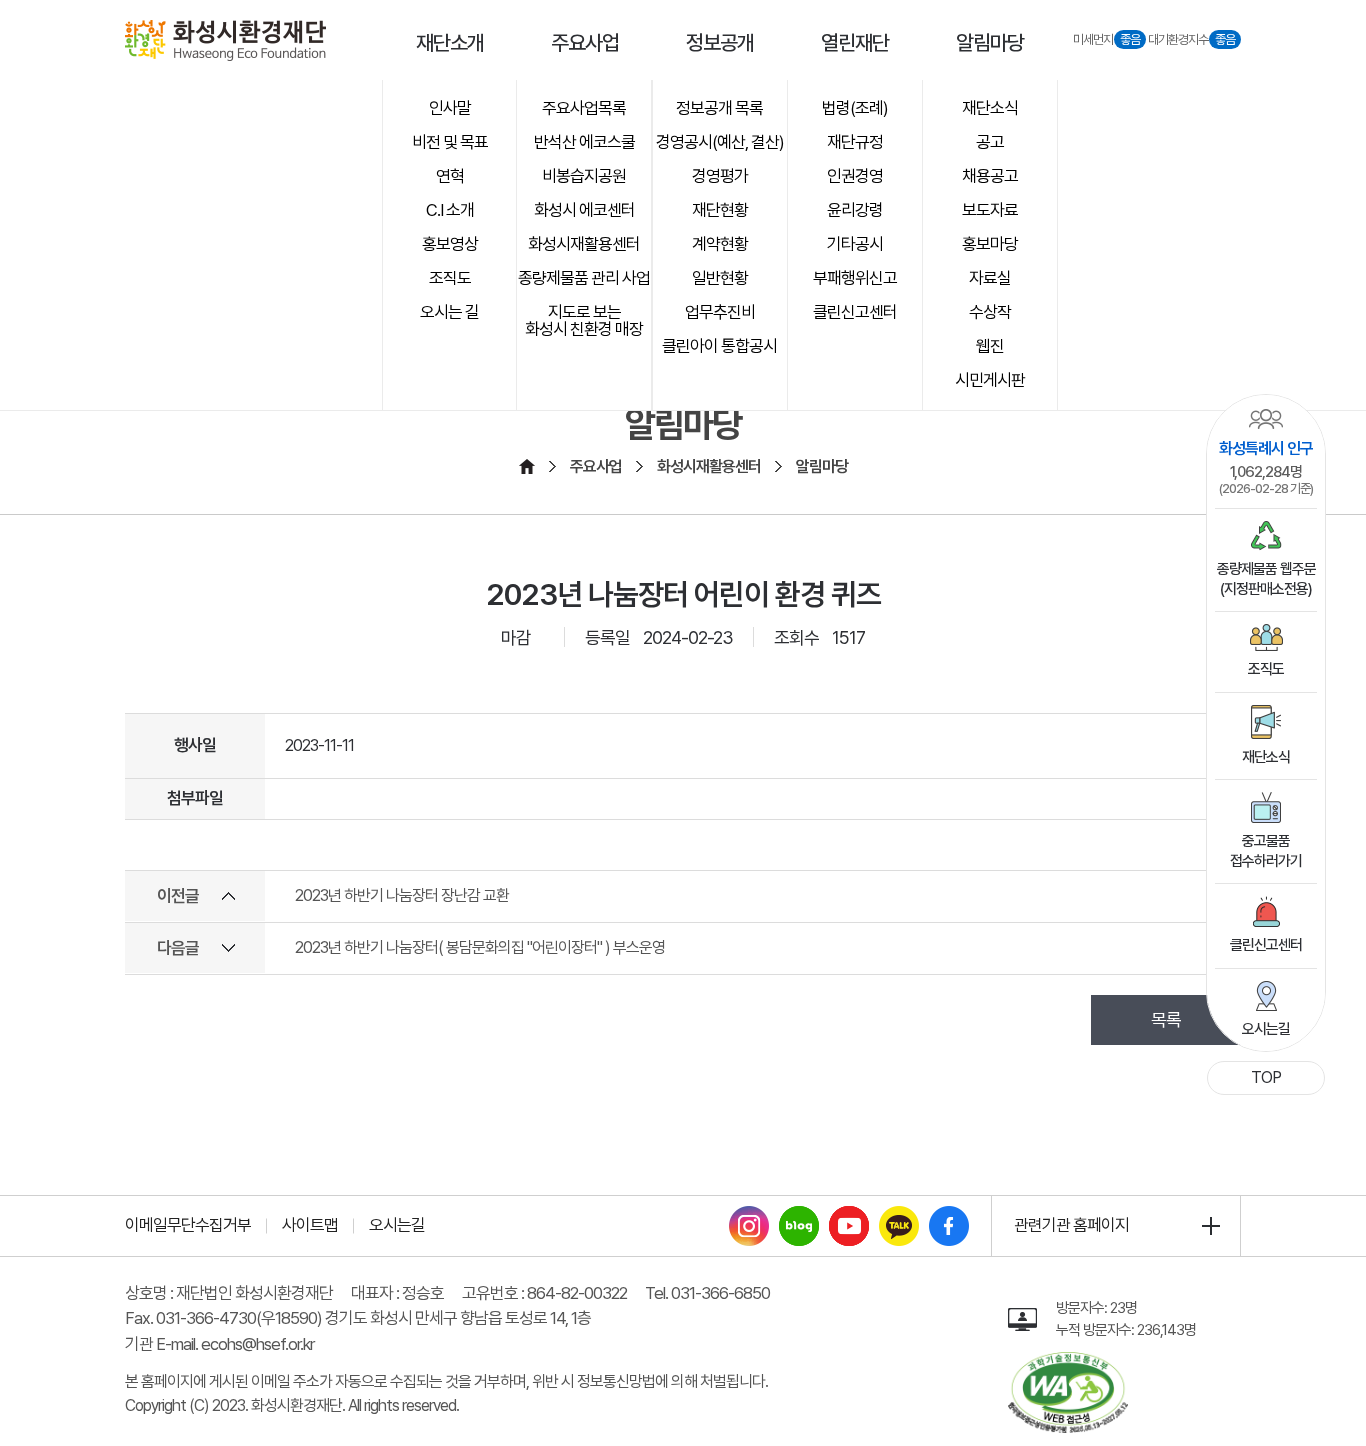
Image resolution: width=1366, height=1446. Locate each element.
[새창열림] (749, 1218)
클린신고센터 (1266, 945)
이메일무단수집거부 (188, 1225)
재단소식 (1266, 757)
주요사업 (596, 466)
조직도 (1266, 669)
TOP (1266, 1077)
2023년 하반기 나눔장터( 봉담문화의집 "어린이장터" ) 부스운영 (480, 947)
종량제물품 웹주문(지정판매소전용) (1266, 579)
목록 (1166, 1019)
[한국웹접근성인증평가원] (1068, 1363)
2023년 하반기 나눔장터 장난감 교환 (402, 895)
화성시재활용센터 (709, 466)
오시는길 (1266, 1029)
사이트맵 (310, 1225)
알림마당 (822, 466)
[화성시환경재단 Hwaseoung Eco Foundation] (225, 40)
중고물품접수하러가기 (1266, 851)
